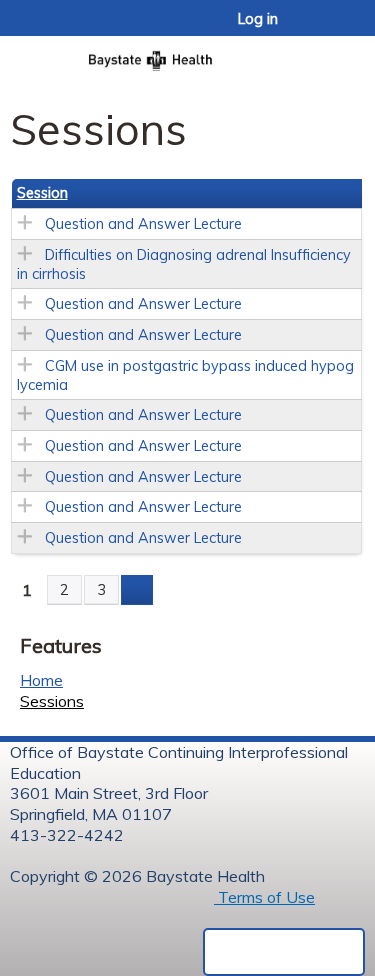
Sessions (52, 701)
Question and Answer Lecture (143, 224)
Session (42, 193)
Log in (258, 19)
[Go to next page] (137, 590)
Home (41, 680)
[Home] (187, 54)
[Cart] (316, 29)
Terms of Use (264, 897)
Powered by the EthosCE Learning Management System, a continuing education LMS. (284, 952)
